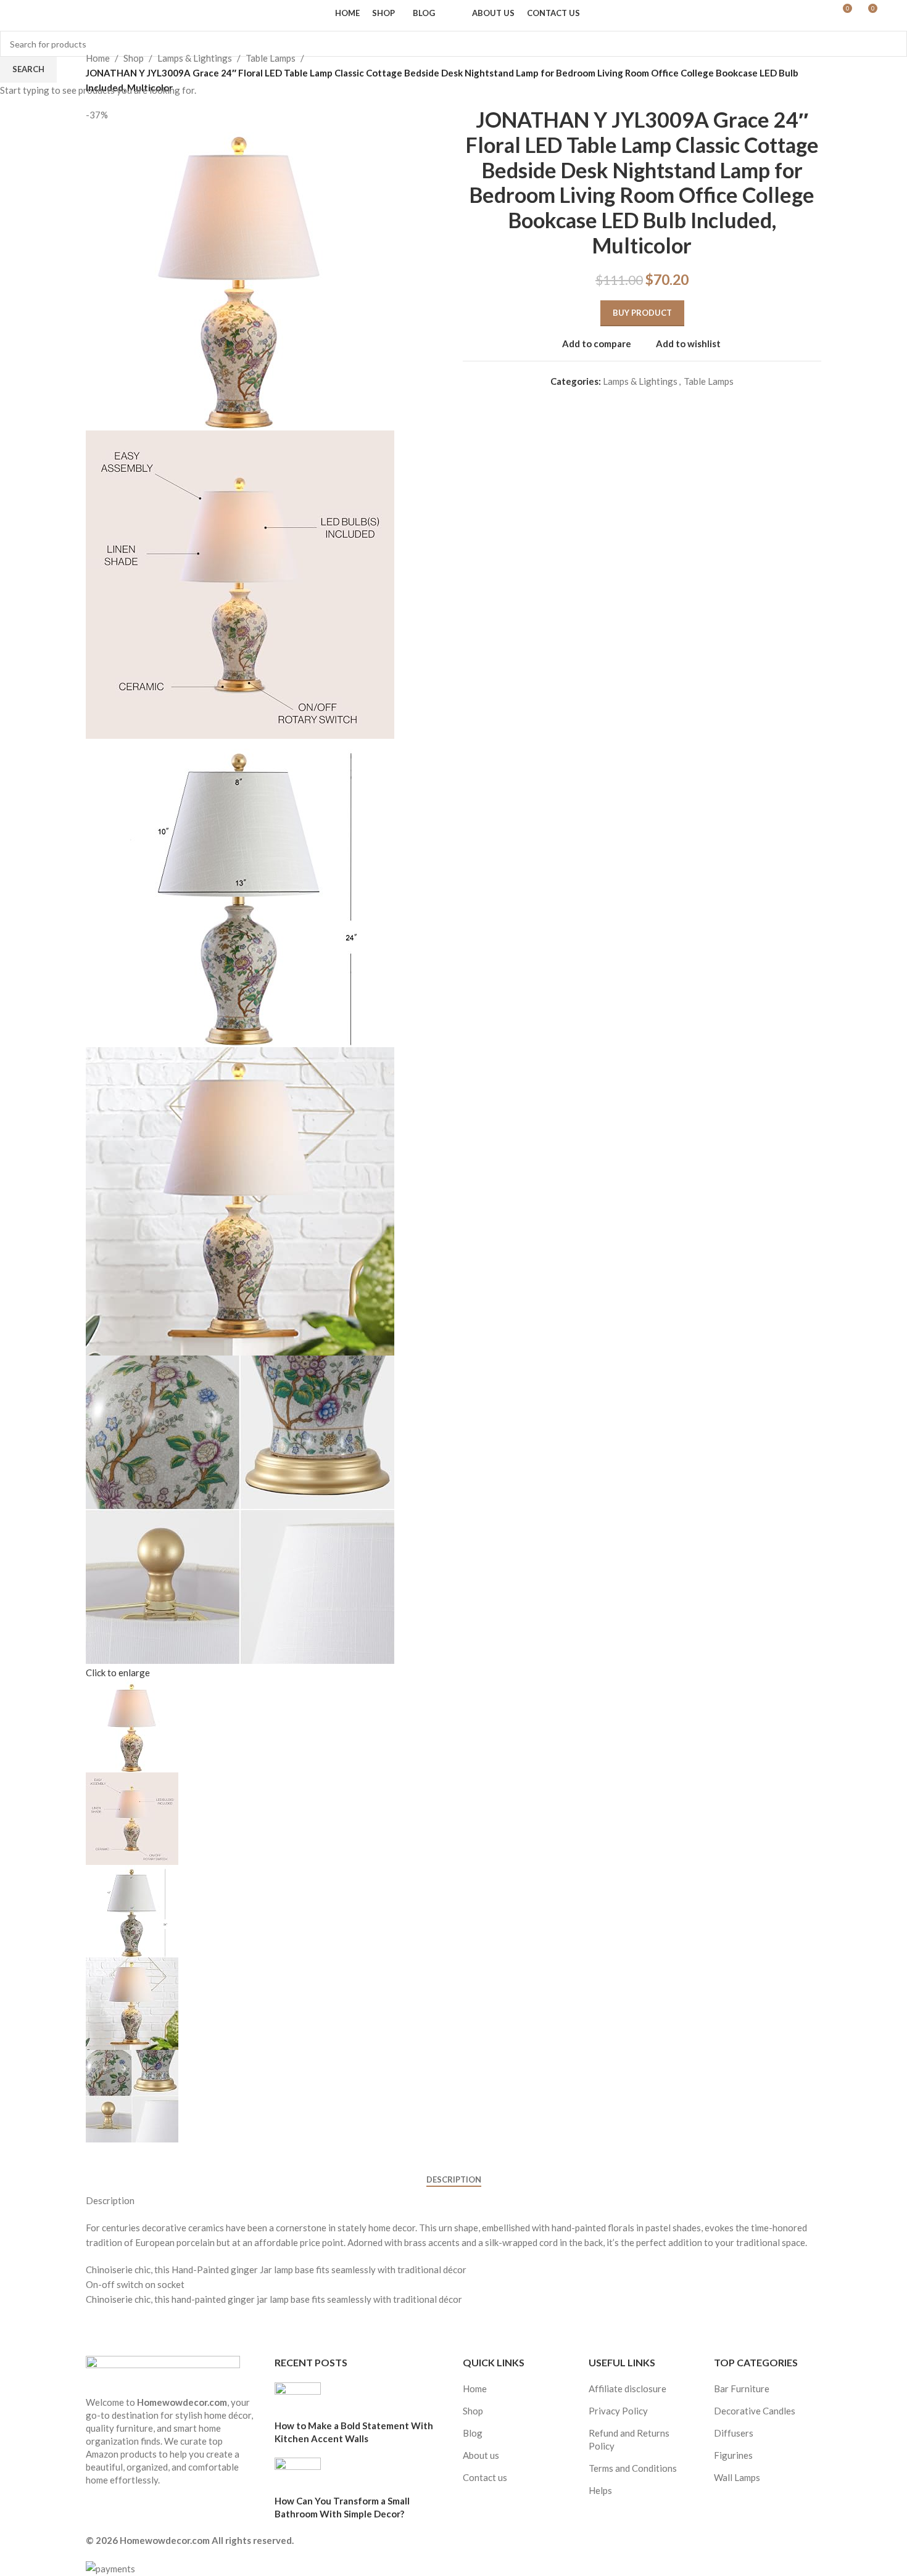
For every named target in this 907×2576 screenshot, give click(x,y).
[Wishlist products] (59, 13)
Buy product (642, 313)
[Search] (37, 13)
